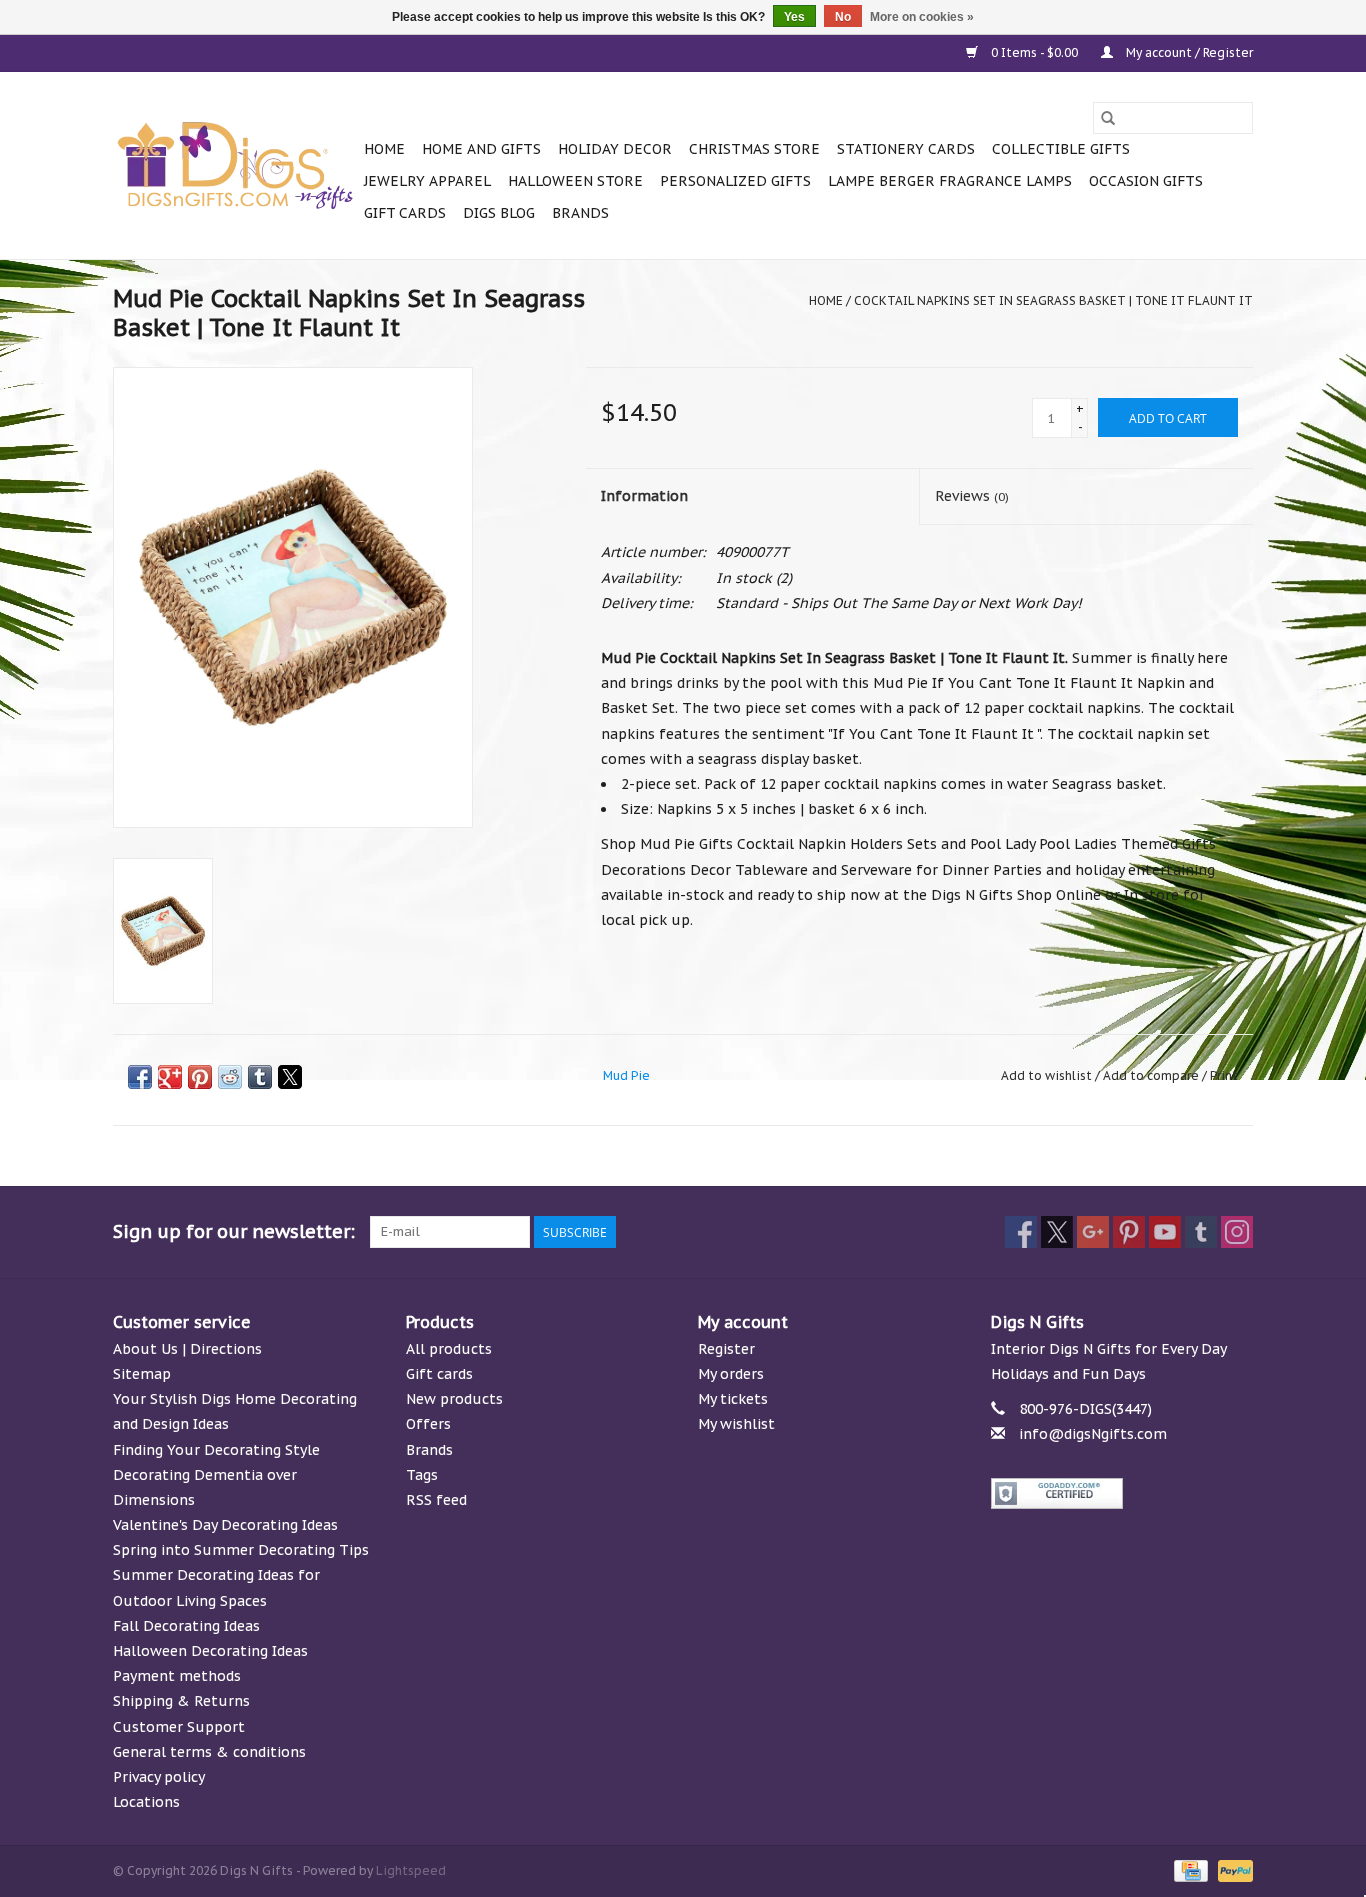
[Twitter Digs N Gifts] (1057, 1232)
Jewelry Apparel (427, 181)
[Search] (1108, 118)
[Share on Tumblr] (260, 1077)
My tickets (733, 1399)
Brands (580, 213)
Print (1224, 1075)
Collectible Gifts (1061, 149)
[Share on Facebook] (140, 1077)
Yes (794, 17)
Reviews (972, 496)
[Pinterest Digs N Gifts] (1129, 1232)
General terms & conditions (209, 1752)
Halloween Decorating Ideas (210, 1651)
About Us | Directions (187, 1349)
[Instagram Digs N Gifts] (1237, 1232)
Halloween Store (575, 181)
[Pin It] (200, 1077)
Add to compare (1152, 1075)
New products (454, 1399)
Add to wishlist (1048, 1075)
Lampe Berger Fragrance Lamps (950, 181)
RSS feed (436, 1500)
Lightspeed (411, 1870)
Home (384, 149)
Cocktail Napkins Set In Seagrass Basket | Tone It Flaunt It (1053, 300)
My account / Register (1188, 52)
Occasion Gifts (1146, 181)
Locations (146, 1802)
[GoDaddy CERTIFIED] (1122, 1493)
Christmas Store (754, 149)
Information (644, 496)
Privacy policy (159, 1777)
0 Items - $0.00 (1034, 52)
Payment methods (177, 1676)
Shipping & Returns (181, 1701)
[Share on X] (290, 1077)
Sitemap (142, 1374)
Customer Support (179, 1727)
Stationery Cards (906, 149)
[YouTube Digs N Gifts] (1165, 1232)
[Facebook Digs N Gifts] (1021, 1232)
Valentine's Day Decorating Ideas (225, 1525)
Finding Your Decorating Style (216, 1450)
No (843, 17)
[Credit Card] (1189, 1869)
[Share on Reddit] (230, 1077)
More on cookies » (922, 17)
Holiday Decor (615, 149)
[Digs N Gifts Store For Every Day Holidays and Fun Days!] (235, 166)
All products (449, 1349)
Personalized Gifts (735, 181)
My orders (731, 1374)
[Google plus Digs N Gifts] (1093, 1232)
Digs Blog (499, 213)
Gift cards (405, 213)
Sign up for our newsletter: (234, 1231)
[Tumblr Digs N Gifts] (1201, 1232)
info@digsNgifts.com (1093, 1434)
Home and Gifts (481, 149)
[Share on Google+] (170, 1077)
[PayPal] (1232, 1869)
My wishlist (736, 1424)
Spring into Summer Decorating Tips (241, 1550)
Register (726, 1349)
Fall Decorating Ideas (186, 1626)
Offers (428, 1424)
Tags (422, 1475)
